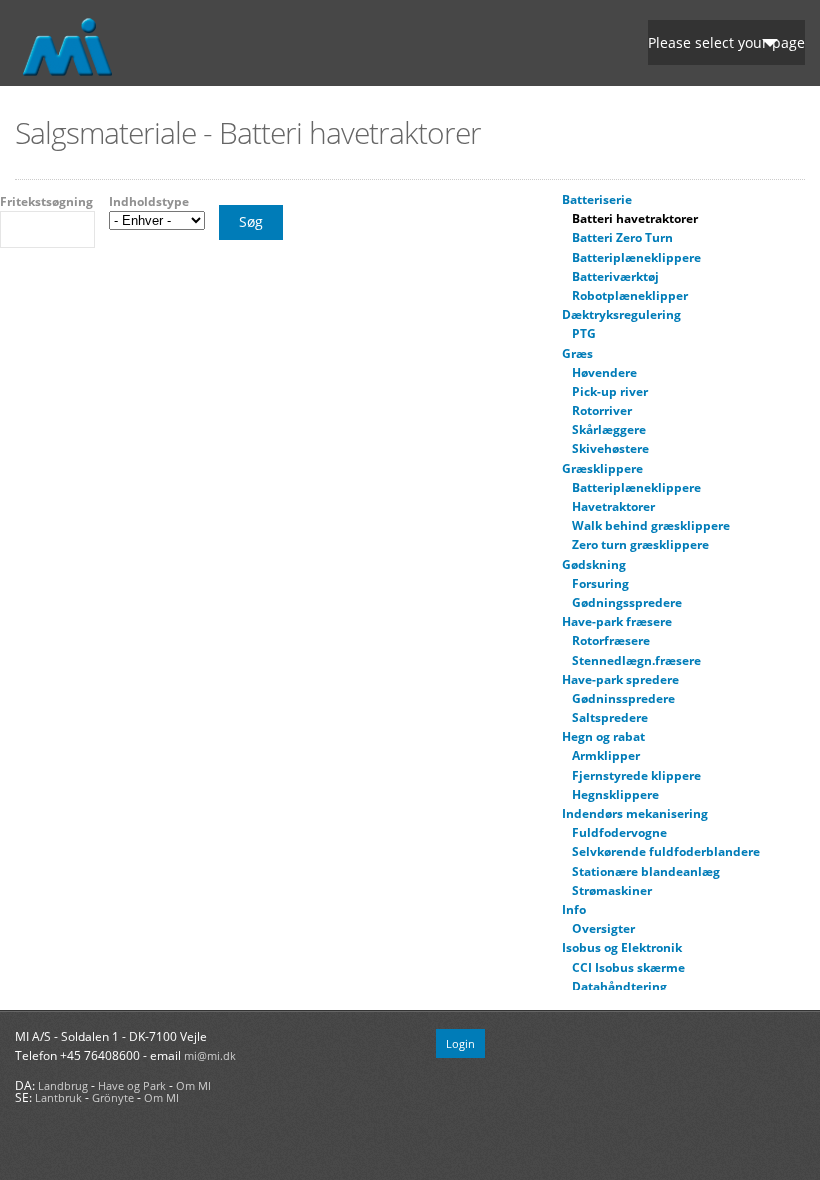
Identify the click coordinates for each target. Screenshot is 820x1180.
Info (574, 909)
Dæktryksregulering (621, 314)
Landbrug (63, 1085)
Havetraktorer (613, 506)
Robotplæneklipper (630, 295)
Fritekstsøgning (46, 202)
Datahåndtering (619, 986)
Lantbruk (58, 1097)
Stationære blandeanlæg (646, 871)
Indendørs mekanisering (635, 813)
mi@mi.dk (210, 1055)
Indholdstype (149, 202)
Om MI (193, 1085)
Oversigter (603, 928)
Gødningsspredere (627, 602)
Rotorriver (602, 410)
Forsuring (600, 583)
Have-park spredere (620, 679)
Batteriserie (597, 199)
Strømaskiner (612, 890)
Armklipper (606, 755)
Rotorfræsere (611, 640)
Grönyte (113, 1097)
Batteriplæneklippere (636, 257)
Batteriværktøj (615, 276)
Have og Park (132, 1085)
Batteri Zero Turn (622, 237)
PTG (584, 333)
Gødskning (594, 564)
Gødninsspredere (623, 698)
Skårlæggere (609, 429)
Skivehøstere (610, 448)
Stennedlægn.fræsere (636, 660)
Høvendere (604, 372)
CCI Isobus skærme (628, 967)
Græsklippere (602, 468)
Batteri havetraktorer (635, 218)
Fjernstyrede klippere (636, 775)
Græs (577, 353)
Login (460, 1043)
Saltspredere (610, 717)
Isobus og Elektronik (622, 947)
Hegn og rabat (603, 736)
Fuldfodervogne (619, 832)
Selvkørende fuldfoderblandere (666, 851)
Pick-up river (610, 391)
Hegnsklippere (615, 794)
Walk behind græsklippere (651, 525)
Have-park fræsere (617, 621)
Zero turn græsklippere (640, 544)
